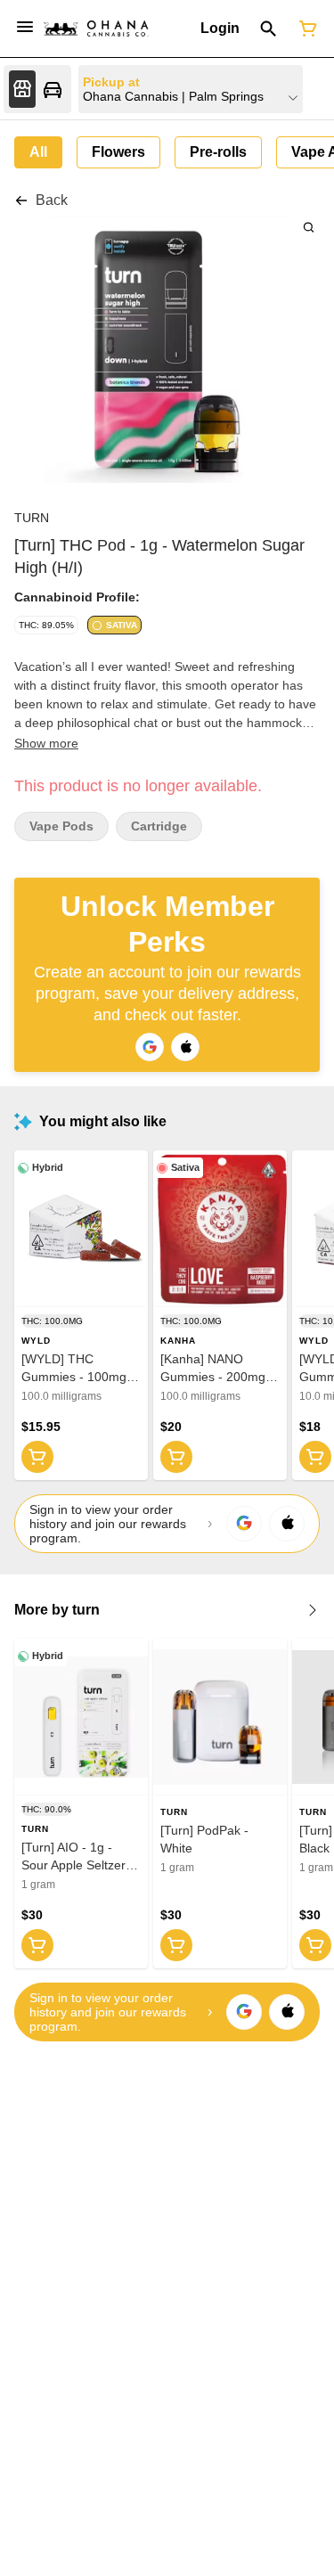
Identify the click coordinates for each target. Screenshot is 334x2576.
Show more (46, 743)
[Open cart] (305, 29)
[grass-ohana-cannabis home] (96, 29)
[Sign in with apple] (287, 1524)
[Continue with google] (150, 1047)
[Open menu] (25, 27)
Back (52, 200)
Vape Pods (61, 826)
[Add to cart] (37, 1457)
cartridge (159, 826)
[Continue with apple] (185, 1047)
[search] (309, 227)
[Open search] (269, 29)
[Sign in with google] (244, 1524)
